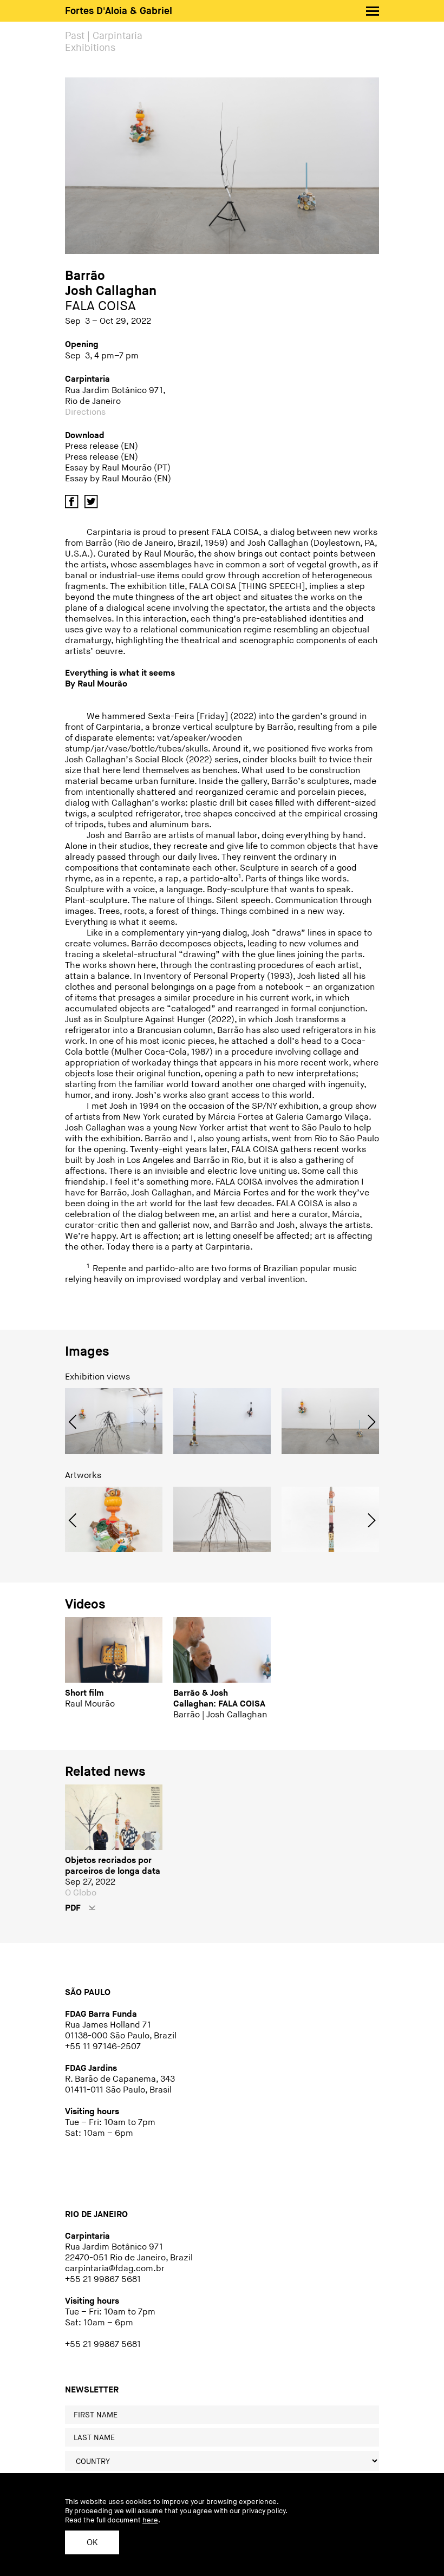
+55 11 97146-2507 (103, 2047)
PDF (74, 1908)
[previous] (74, 1427)
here (150, 2520)
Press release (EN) (102, 446)
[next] (370, 1427)
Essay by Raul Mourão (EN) (118, 479)
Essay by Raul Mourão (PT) (118, 468)
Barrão (85, 276)
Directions (85, 412)
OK (92, 2543)
